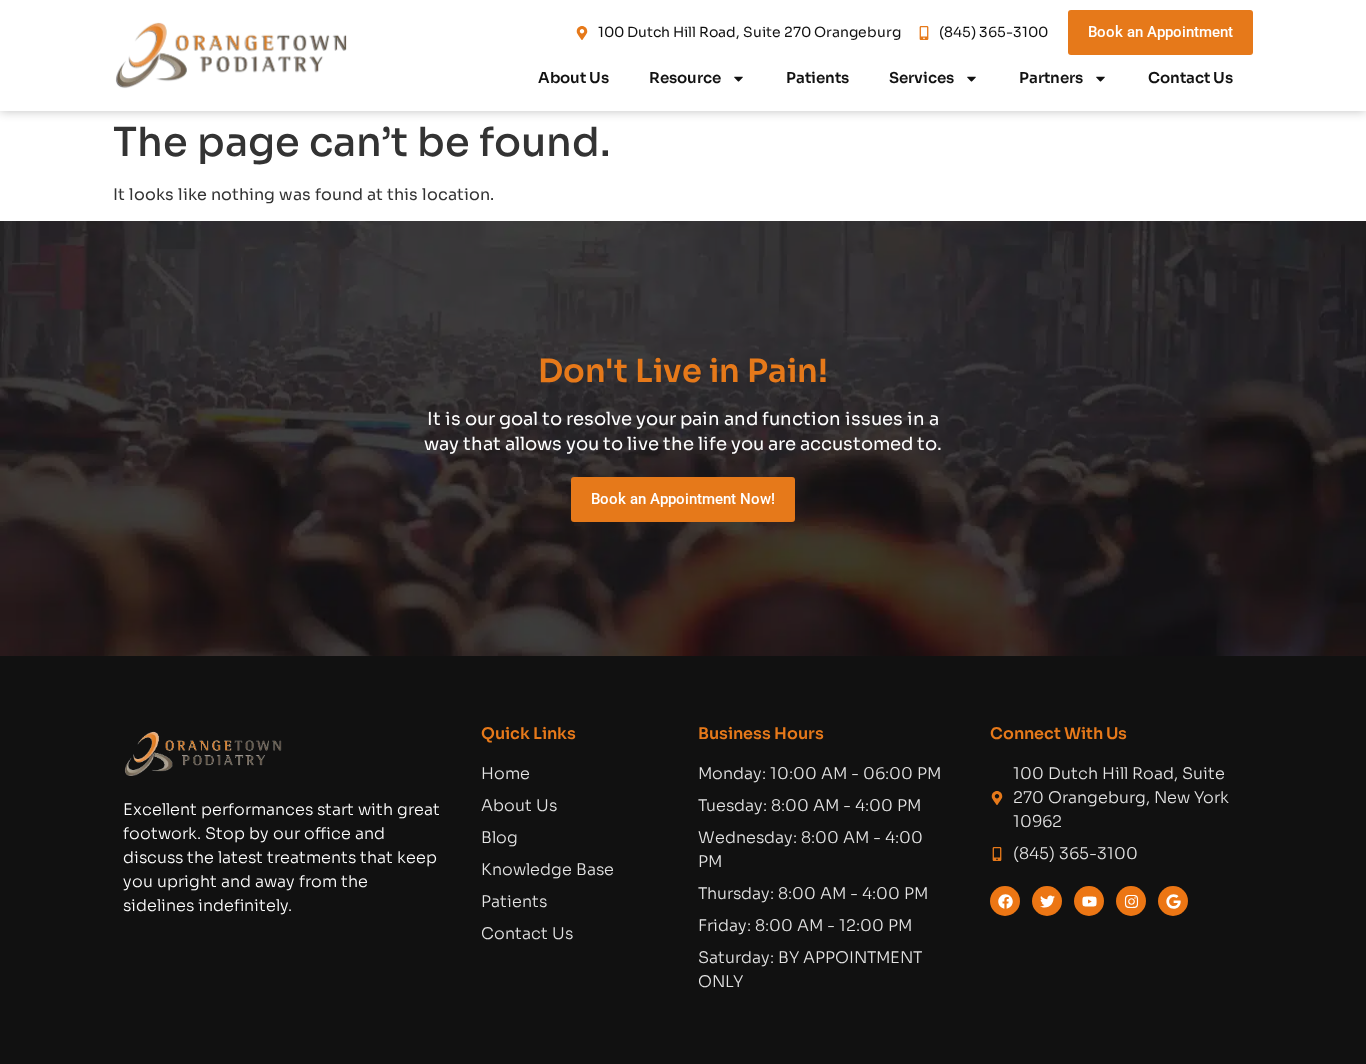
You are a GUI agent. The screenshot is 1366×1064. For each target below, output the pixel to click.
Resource (685, 77)
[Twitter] (1047, 901)
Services (921, 77)
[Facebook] (1005, 901)
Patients (817, 77)
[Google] (1173, 901)
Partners (1051, 77)
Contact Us (1190, 77)
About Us (573, 77)
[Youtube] (1089, 901)
